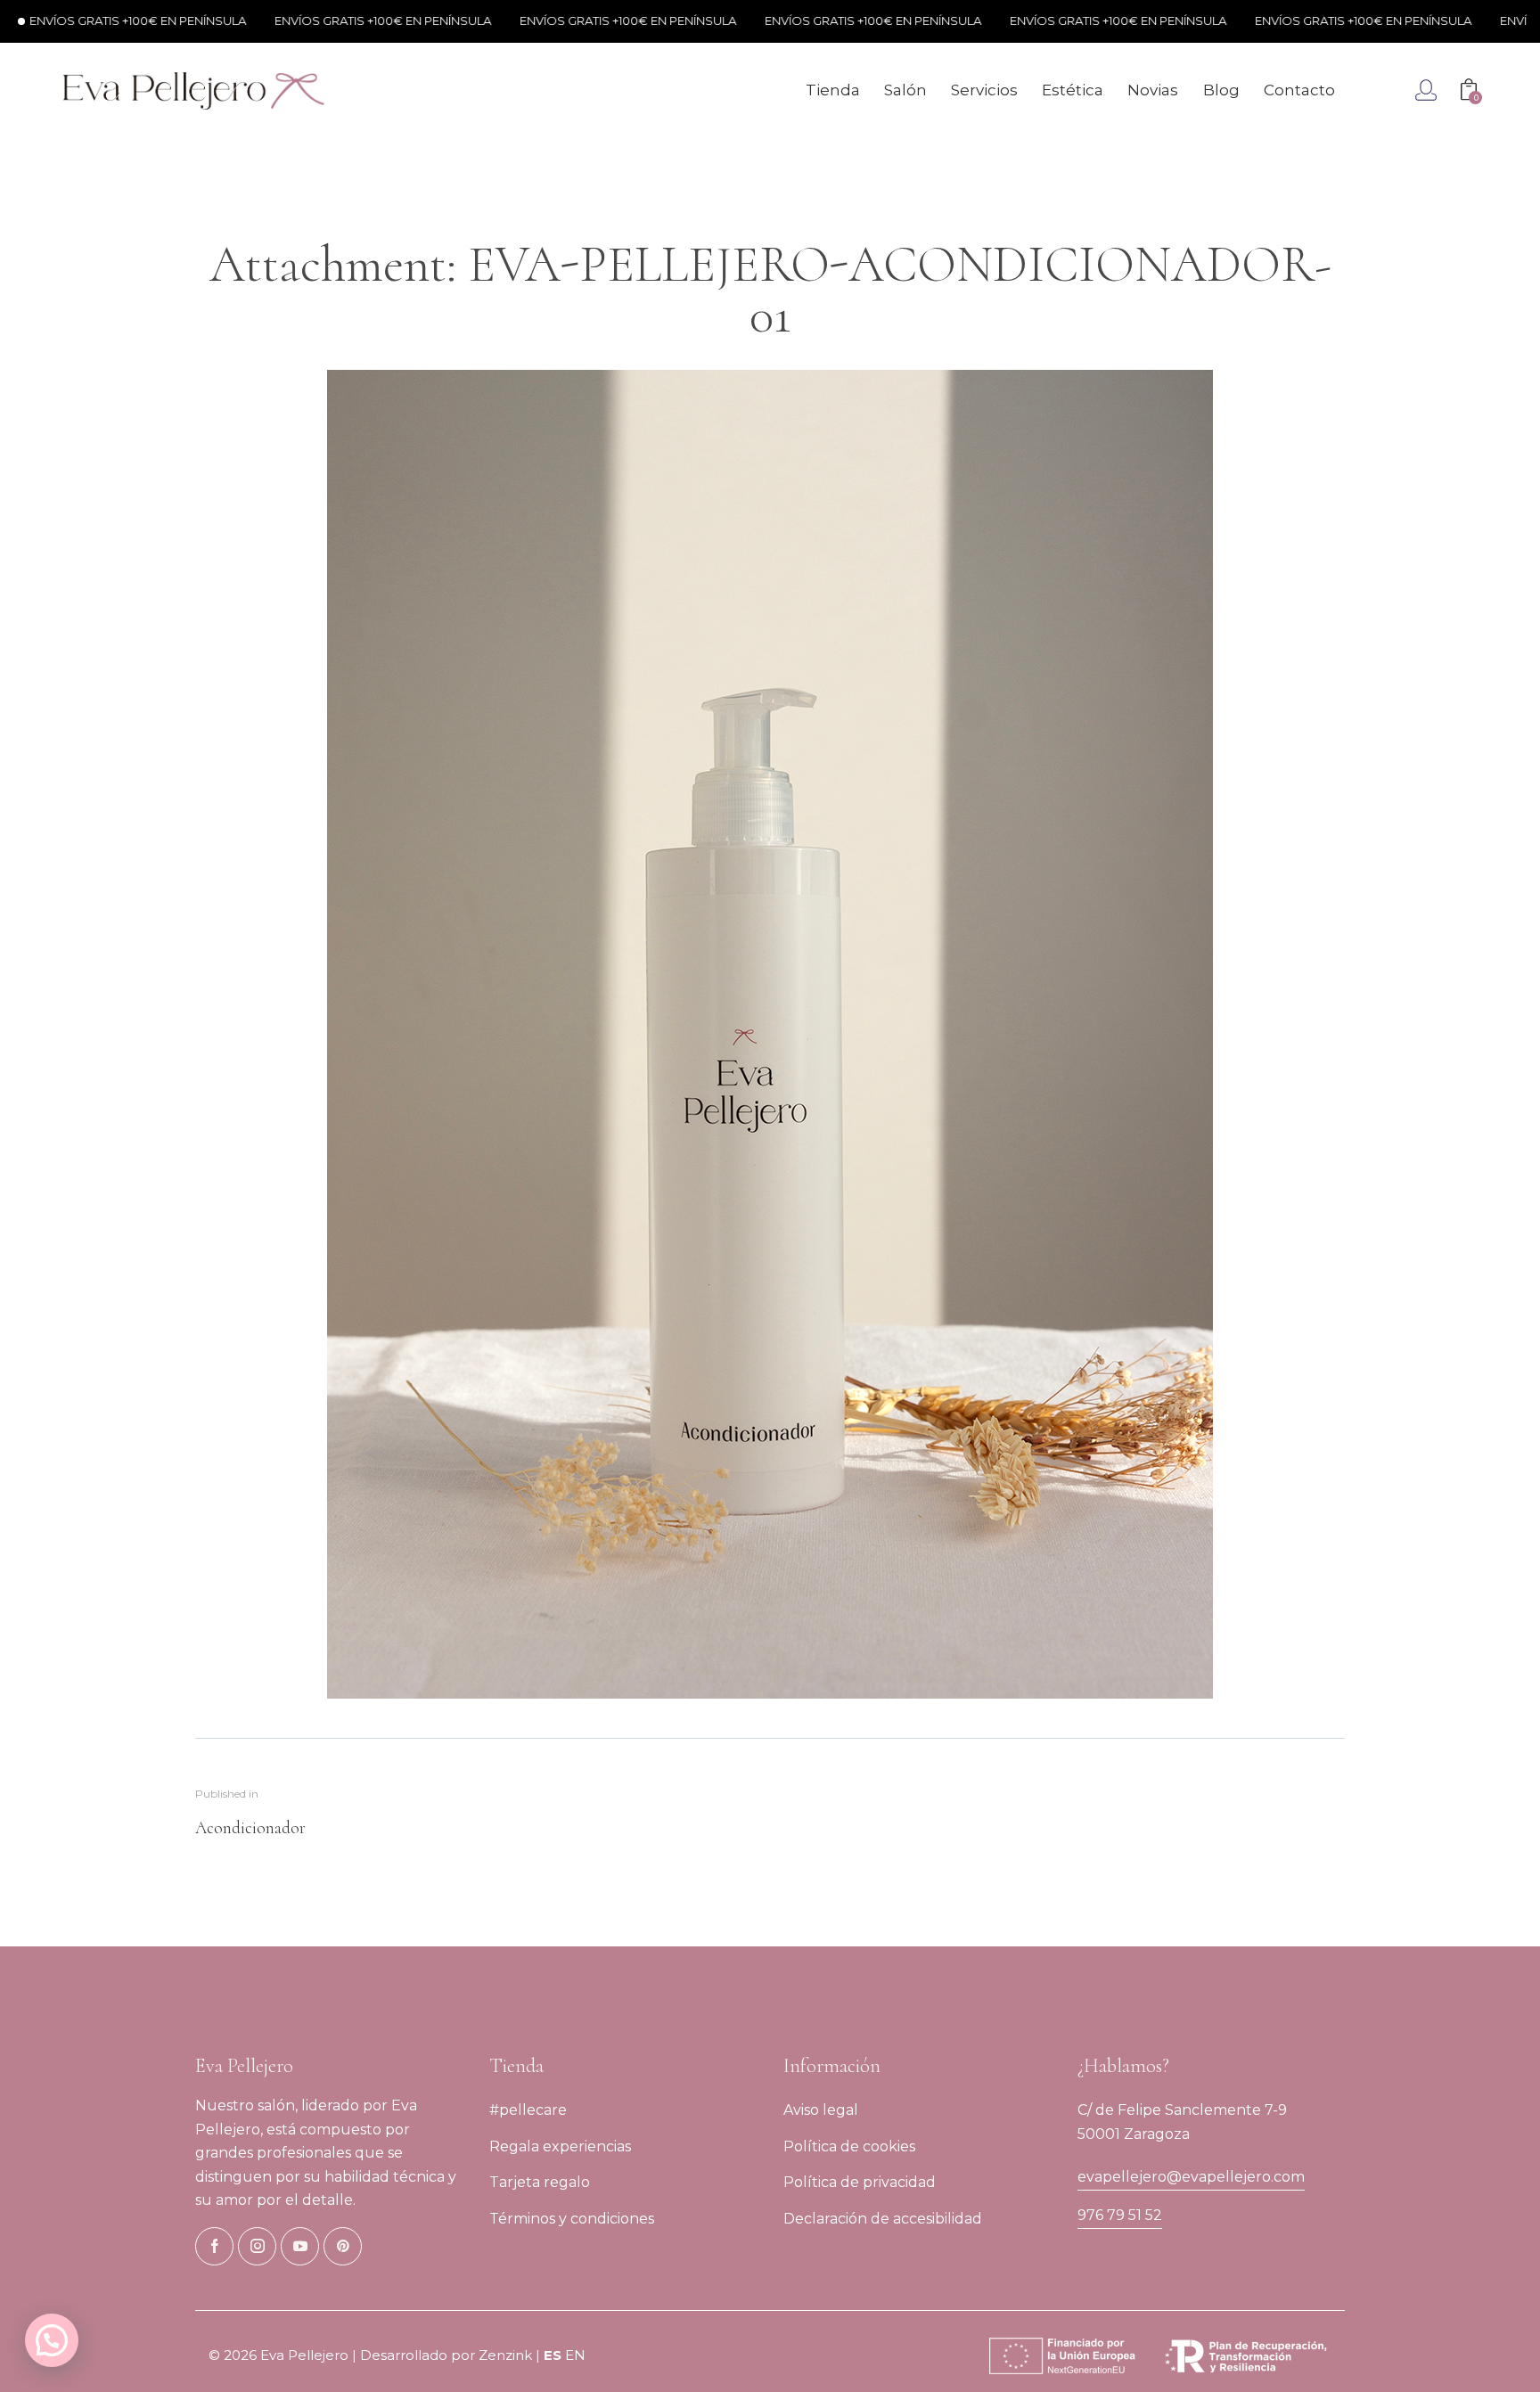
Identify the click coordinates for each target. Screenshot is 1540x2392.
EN (575, 2355)
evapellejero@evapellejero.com (1191, 2177)
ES (553, 2355)
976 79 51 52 (1120, 2215)
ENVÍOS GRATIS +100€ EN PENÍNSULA (303, 20)
